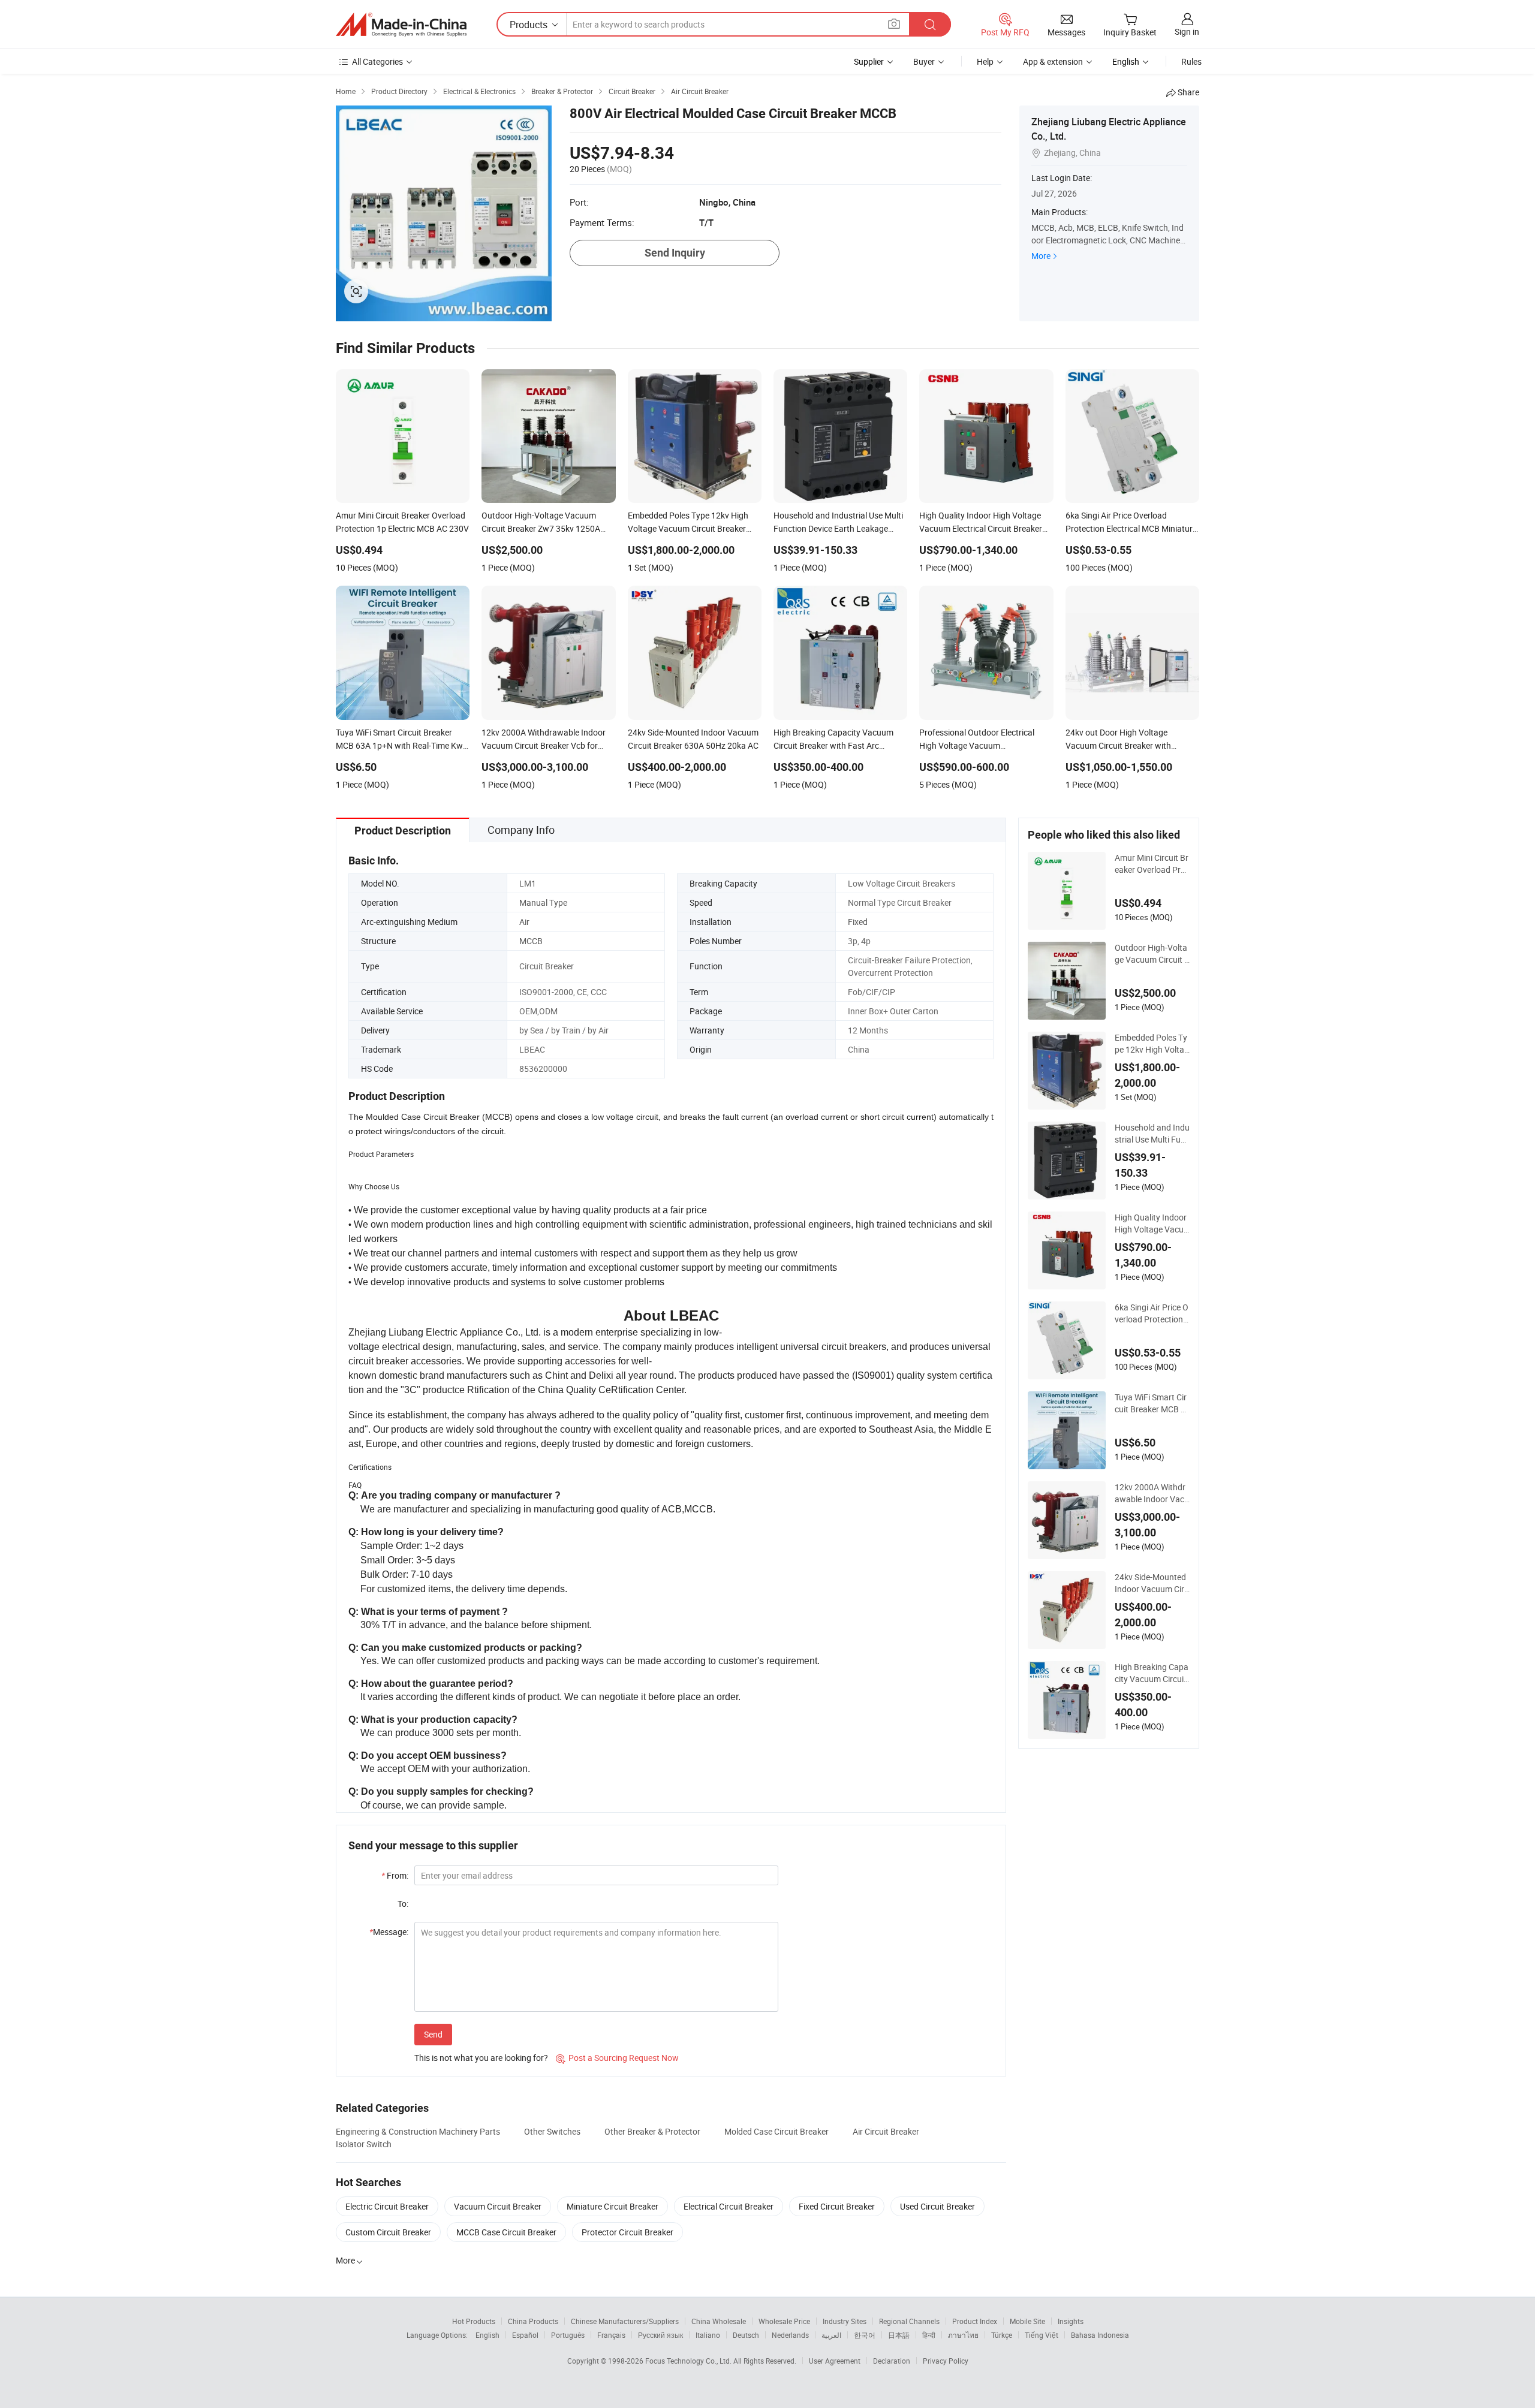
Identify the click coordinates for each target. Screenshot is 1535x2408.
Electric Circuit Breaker (387, 2206)
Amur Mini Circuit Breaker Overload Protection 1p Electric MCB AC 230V (1152, 864)
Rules (1191, 61)
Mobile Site (1027, 2321)
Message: (389, 1932)
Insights (1071, 2321)
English (487, 2335)
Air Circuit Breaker (886, 2131)
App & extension (1053, 61)
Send (433, 2034)
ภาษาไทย (963, 2335)
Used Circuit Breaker (937, 2206)
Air (524, 922)
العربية (831, 2335)
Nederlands (790, 2335)
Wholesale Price (784, 2321)
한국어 (865, 2335)
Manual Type (543, 902)
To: (403, 1904)
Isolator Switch (364, 2144)
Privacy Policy (946, 2361)
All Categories (377, 61)
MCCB (531, 941)
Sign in (1187, 31)
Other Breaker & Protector (652, 2131)
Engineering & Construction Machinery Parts (418, 2131)
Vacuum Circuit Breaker (498, 2206)
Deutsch (746, 2335)
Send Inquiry (675, 253)
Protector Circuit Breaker (627, 2232)
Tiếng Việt (1042, 2335)
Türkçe (1002, 2335)
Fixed (858, 922)
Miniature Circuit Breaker (613, 2206)
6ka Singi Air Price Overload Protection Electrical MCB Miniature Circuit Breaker (1152, 1313)
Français (611, 2335)
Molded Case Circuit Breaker (776, 2131)
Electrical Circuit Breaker (729, 2206)
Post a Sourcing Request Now (617, 2058)
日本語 (899, 2335)
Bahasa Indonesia (1100, 2335)
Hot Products (474, 2321)
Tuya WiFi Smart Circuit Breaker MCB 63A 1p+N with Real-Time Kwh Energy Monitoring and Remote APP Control (1151, 1403)
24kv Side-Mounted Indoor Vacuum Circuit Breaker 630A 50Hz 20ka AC (1152, 1583)
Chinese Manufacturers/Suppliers (625, 2321)
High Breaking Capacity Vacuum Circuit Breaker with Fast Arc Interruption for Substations (1152, 1673)
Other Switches (552, 2131)
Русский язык (660, 2335)
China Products (533, 2321)
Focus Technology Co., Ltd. (689, 2361)
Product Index (975, 2321)
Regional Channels (909, 2321)
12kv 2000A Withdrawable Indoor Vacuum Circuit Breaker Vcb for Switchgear (1152, 1493)
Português (568, 2335)
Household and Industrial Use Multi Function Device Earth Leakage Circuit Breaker (1152, 1134)
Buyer (924, 61)
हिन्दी (929, 2335)
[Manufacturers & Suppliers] (401, 25)
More (1041, 256)
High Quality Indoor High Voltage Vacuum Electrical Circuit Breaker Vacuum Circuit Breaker (1152, 1223)
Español (525, 2335)
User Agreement (835, 2361)
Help (985, 61)
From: (395, 1875)
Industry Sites (845, 2321)
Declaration (892, 2361)
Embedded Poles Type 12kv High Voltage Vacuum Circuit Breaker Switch (1152, 1044)
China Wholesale (719, 2321)
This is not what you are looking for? (481, 2058)
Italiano (708, 2335)
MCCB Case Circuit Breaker (506, 2232)
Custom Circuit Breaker (388, 2232)
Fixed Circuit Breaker (837, 2206)
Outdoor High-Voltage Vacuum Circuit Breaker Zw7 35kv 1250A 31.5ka (1152, 954)
